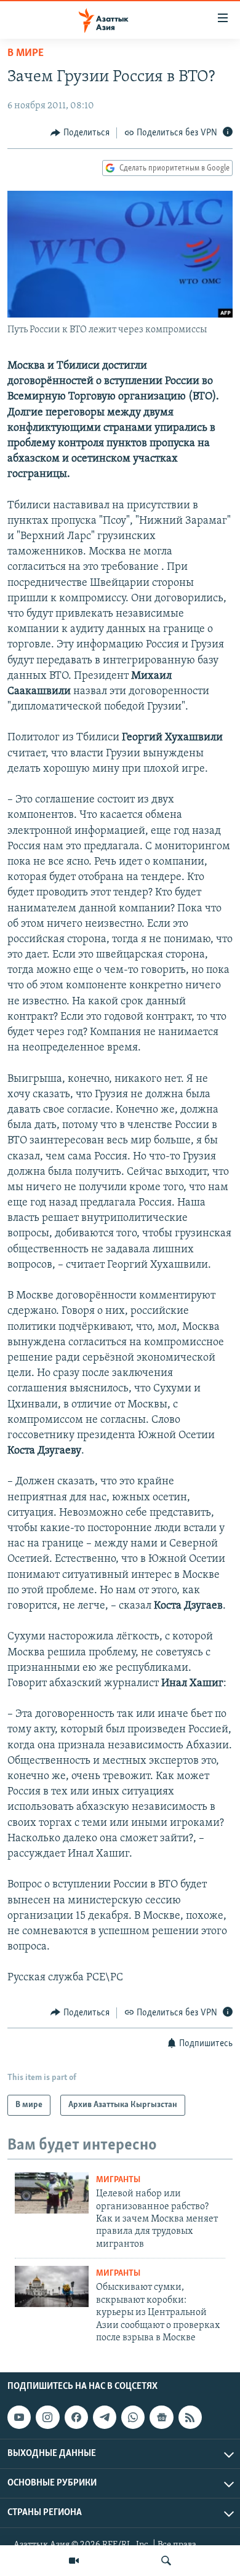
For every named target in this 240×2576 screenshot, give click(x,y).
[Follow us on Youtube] (19, 2417)
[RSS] (190, 2417)
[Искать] (166, 2561)
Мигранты (118, 2180)
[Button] (80, 133)
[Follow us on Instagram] (47, 2417)
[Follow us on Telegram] (105, 2417)
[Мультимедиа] (74, 2561)
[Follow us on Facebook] (76, 2417)
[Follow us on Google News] (161, 2417)
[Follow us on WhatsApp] (133, 2417)
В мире (26, 54)
